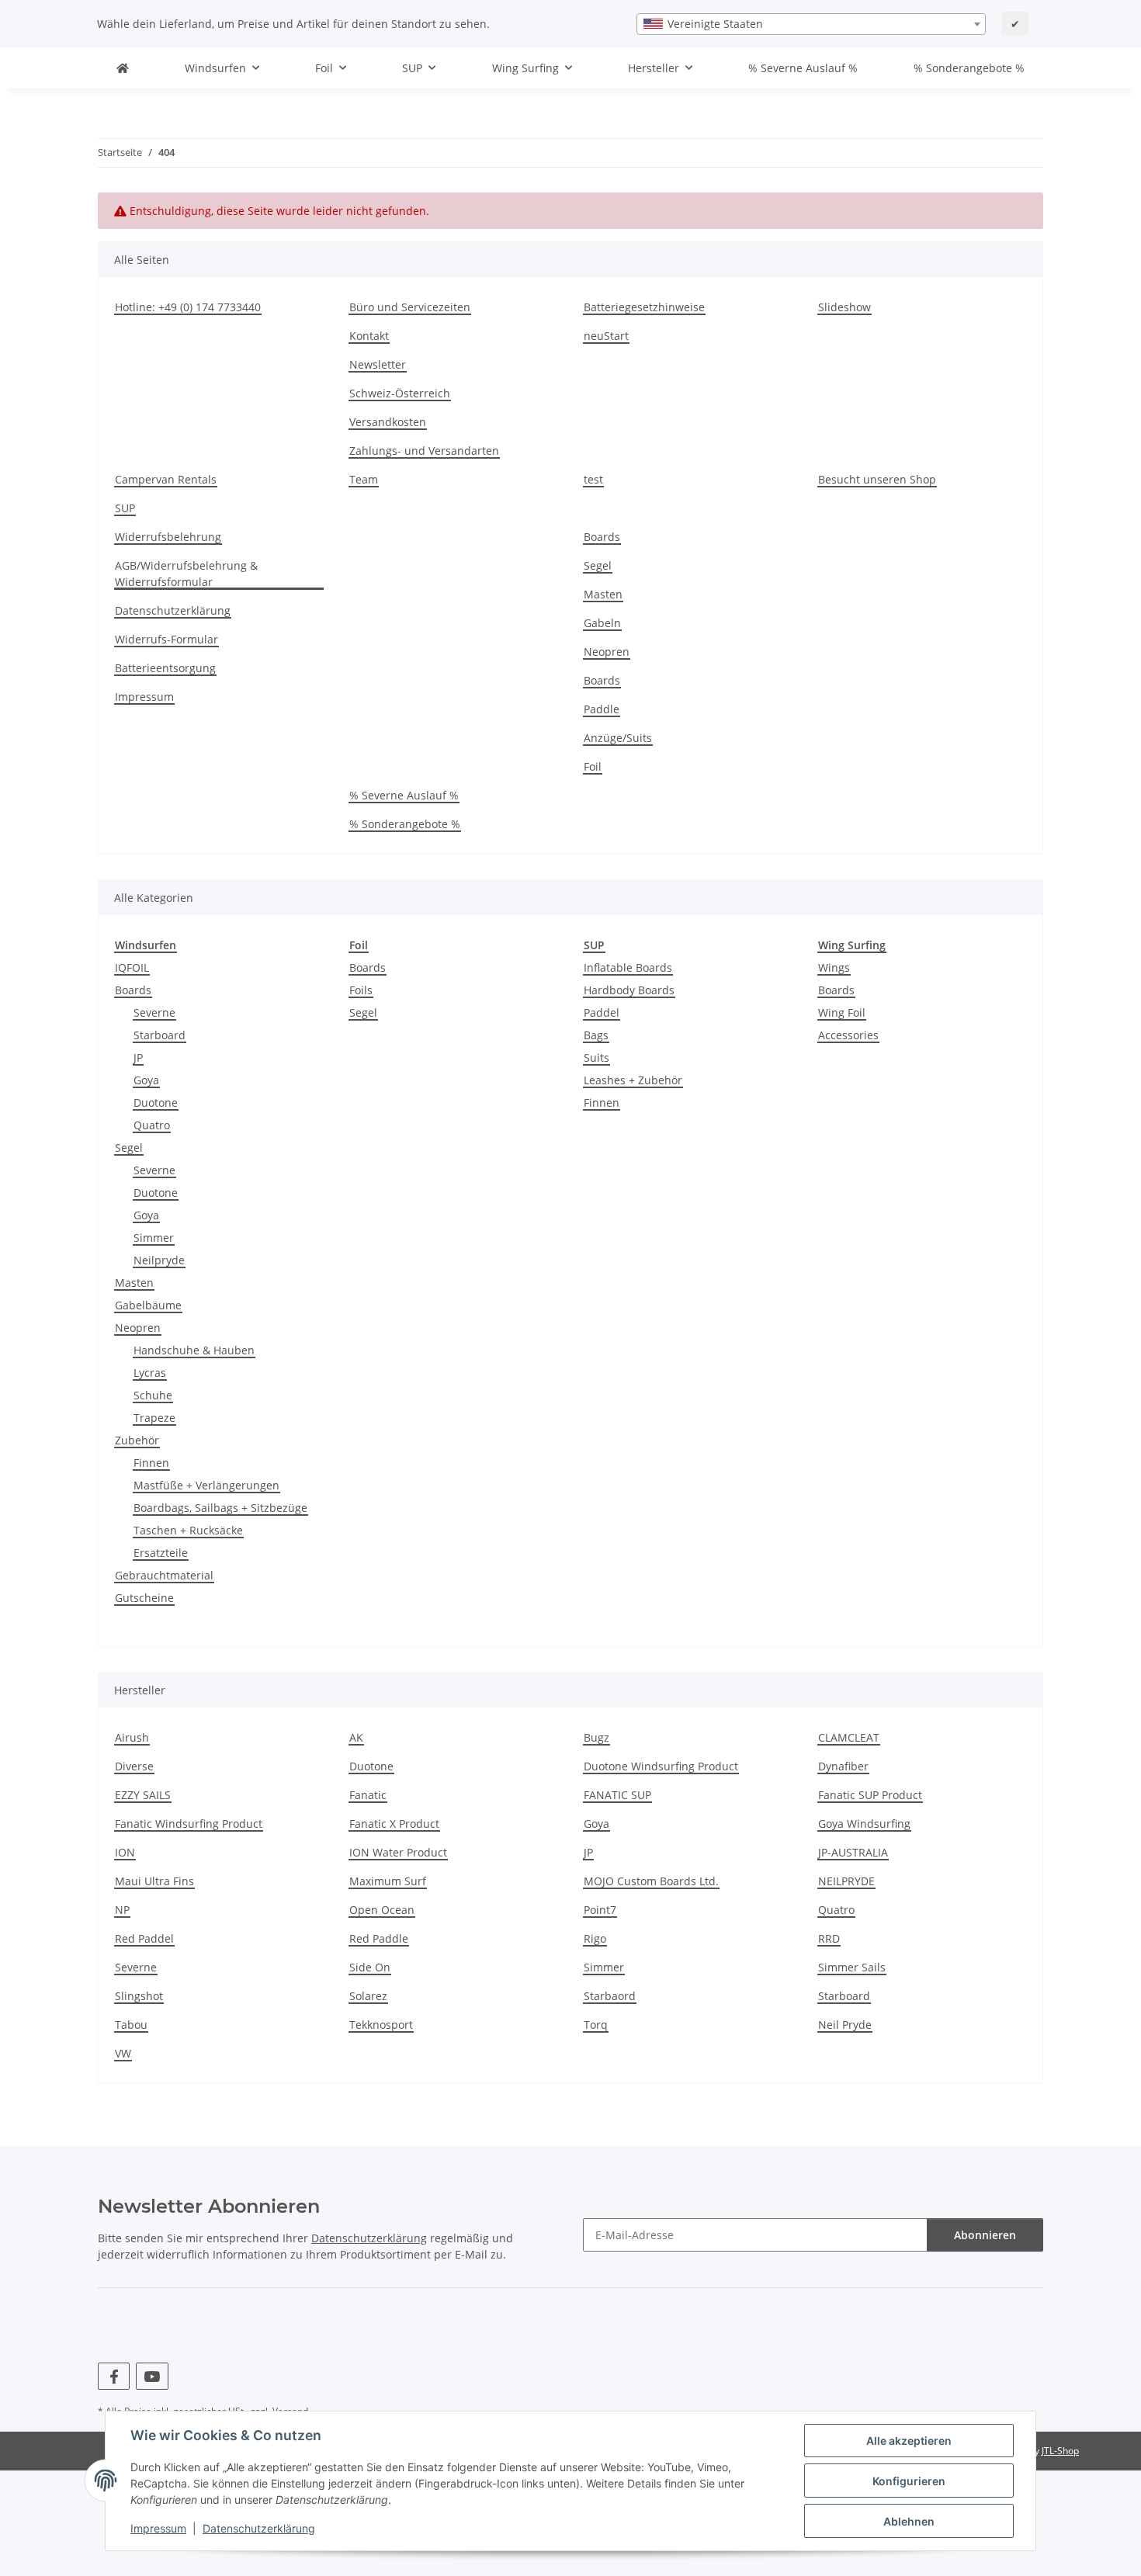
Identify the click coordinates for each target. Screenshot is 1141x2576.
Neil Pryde (845, 2025)
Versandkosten (388, 422)
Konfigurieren (909, 2481)
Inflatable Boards (628, 967)
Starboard (160, 1035)
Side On (370, 1967)
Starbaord (610, 1996)
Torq (596, 2025)
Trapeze (154, 1418)
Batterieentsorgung (165, 668)
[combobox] (811, 24)
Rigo (595, 1938)
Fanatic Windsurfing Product (189, 1824)
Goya (146, 1080)
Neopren (607, 652)
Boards (602, 537)
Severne (154, 1012)
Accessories (848, 1035)
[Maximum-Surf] (123, 68)
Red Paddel (144, 1938)
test (593, 479)
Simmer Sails (852, 1967)
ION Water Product (398, 1852)
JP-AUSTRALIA (853, 1852)
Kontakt (369, 336)
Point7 (600, 1910)
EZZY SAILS (143, 1795)
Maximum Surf (388, 1881)
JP (138, 1057)
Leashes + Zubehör (633, 1080)
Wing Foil (842, 1012)
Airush (132, 1737)
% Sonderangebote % (969, 68)
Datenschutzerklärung (259, 2528)
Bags (596, 1035)
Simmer (154, 1238)
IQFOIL (132, 967)
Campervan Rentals (166, 479)
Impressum (158, 2528)
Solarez (368, 1996)
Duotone (156, 1103)
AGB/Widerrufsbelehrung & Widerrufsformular (186, 574)
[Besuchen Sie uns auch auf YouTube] (152, 2376)
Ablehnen (909, 2521)
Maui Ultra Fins (154, 1881)
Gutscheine (144, 1598)
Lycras (150, 1373)
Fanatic (368, 1795)
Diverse (134, 1766)
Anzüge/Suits (618, 738)
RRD (829, 1938)
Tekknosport (381, 2025)
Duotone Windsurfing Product (661, 1766)
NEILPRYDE (846, 1881)
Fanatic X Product (394, 1824)
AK (356, 1737)
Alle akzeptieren (909, 2441)
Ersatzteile (161, 1553)
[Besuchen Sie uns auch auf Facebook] (114, 2376)
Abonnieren (985, 2235)
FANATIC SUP (617, 1795)
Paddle (602, 709)
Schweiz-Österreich (400, 393)
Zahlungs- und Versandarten (424, 451)
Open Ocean (382, 1910)
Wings (834, 967)
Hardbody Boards (629, 990)
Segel (598, 565)
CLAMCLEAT (849, 1737)
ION (125, 1852)
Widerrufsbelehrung (168, 537)
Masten (603, 594)
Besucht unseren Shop (877, 479)
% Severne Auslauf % (803, 68)
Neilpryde (159, 1260)
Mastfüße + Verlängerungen (206, 1485)
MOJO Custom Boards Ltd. (651, 1881)
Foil (593, 766)
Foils (361, 990)
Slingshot (139, 1996)
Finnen (151, 1463)
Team (364, 479)
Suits (597, 1057)
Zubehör (137, 1440)
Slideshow (844, 307)
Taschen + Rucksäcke (188, 1530)
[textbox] (811, 24)
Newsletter (378, 364)
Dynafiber (843, 1766)
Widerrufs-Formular (166, 639)
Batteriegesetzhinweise (644, 307)
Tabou (131, 2025)
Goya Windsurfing (864, 1824)
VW (123, 2053)
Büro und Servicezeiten (410, 307)
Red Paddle (379, 1938)
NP (122, 1910)
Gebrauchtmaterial (164, 1575)
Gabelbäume (148, 1305)
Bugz (597, 1737)
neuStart (606, 336)
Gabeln (602, 623)
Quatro (152, 1125)
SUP (125, 508)
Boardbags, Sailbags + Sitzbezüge (220, 1508)
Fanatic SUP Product (870, 1795)
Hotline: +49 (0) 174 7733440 (188, 307)
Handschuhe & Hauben (194, 1350)
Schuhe (153, 1395)
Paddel (602, 1012)
